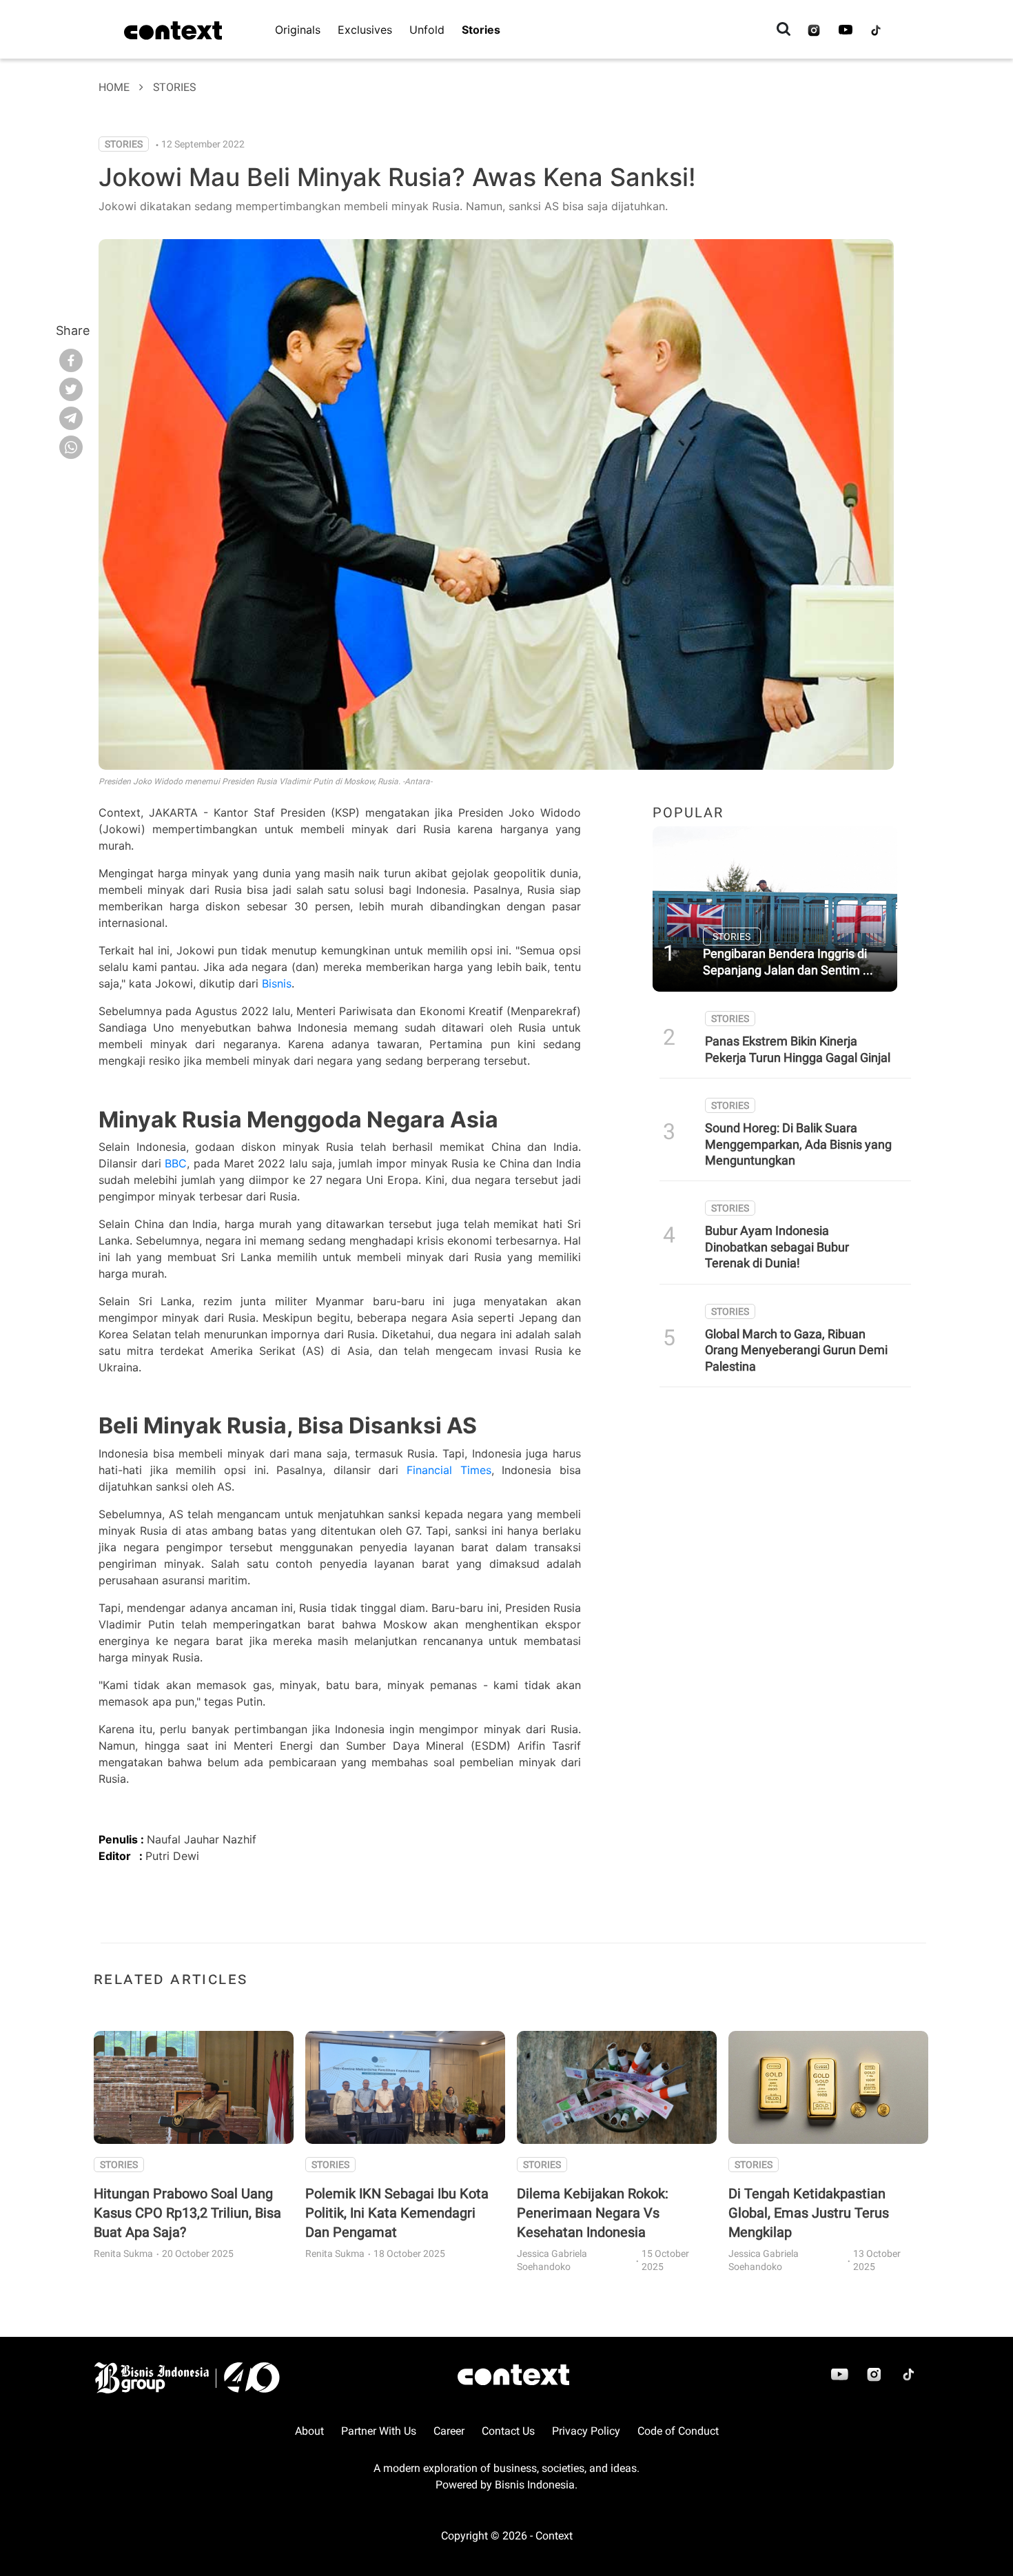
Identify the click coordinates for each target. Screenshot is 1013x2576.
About (309, 2431)
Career (449, 2431)
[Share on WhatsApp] (71, 446)
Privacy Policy (586, 2431)
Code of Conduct (678, 2431)
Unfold (427, 30)
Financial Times (449, 1470)
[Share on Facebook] (71, 359)
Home (114, 87)
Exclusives (365, 30)
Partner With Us (379, 2431)
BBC (176, 1163)
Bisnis (277, 983)
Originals (298, 30)
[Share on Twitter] (71, 388)
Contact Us (508, 2431)
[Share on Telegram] (71, 417)
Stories (481, 30)
